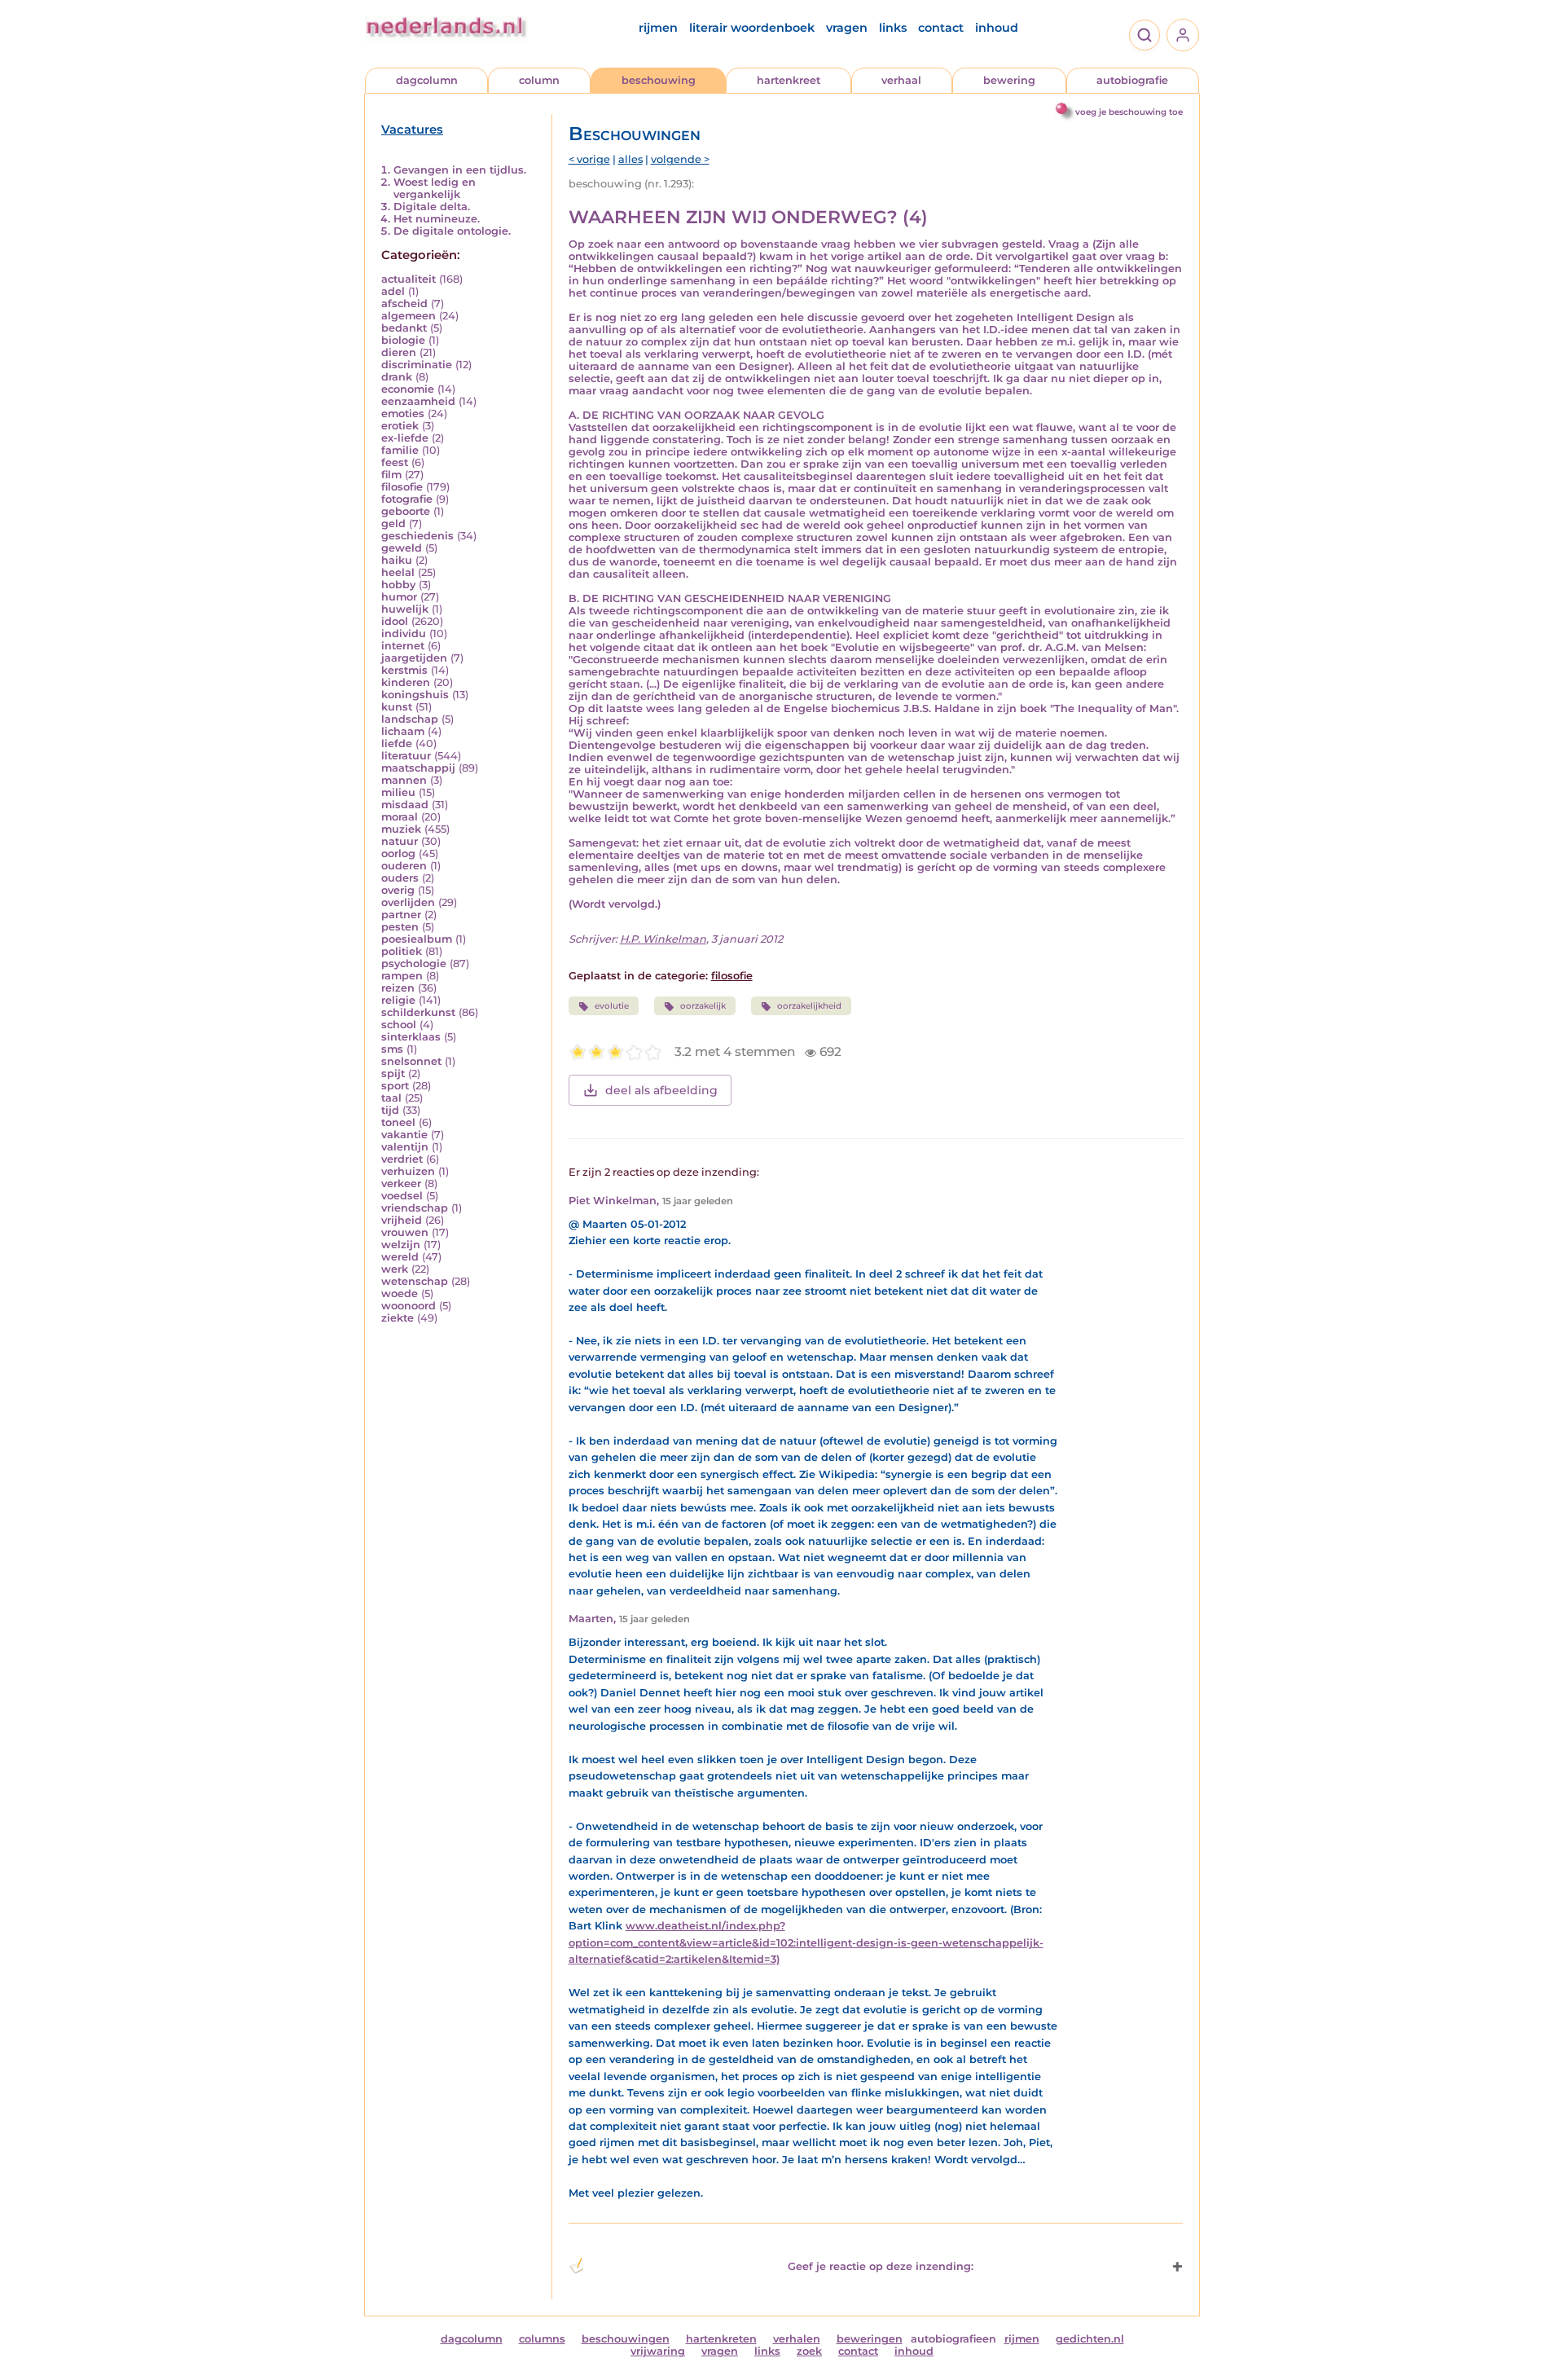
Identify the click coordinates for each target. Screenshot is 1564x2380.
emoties (403, 414)
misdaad (405, 805)
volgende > (680, 159)
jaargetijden (414, 658)
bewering (1009, 80)
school (399, 1025)
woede (400, 1293)
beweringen (870, 2339)
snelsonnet (411, 1061)
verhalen (797, 2339)
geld (393, 524)
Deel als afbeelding (661, 1090)
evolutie (612, 1006)
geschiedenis (417, 536)
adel (393, 291)
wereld (400, 1257)
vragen (847, 28)
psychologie (414, 963)
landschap (410, 719)
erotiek (400, 426)
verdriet (402, 1159)
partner (401, 915)
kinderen (406, 682)
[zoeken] (1144, 35)
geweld (402, 548)
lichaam (403, 731)
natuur (400, 841)
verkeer (401, 1183)
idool (395, 621)
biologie (403, 340)
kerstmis (404, 670)
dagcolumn (427, 80)
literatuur (406, 756)
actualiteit (409, 279)
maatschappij (418, 768)
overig (398, 890)
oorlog (398, 853)
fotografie (407, 499)
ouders (400, 878)
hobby (398, 585)
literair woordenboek (752, 28)
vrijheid (402, 1220)
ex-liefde (405, 438)
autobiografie (1132, 80)
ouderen (404, 866)
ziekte (398, 1318)
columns (542, 2339)
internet (403, 646)
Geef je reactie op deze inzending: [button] (881, 2266)
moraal (400, 817)
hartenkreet (789, 80)
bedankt (404, 328)
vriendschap (415, 1208)
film (391, 475)
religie (398, 1000)
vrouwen (405, 1232)
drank (397, 377)
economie (408, 389)
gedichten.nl (1090, 2339)
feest (395, 462)
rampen (402, 976)
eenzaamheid (418, 401)
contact (941, 28)
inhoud (997, 28)
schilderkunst (418, 1012)
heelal (398, 572)
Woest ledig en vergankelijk (435, 188)
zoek (809, 2351)
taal (391, 1098)
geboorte (406, 511)
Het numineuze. (437, 219)
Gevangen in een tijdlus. (460, 170)
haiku (397, 560)
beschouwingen (626, 2339)
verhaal (901, 80)
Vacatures (412, 130)
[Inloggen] (1183, 35)
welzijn (401, 1245)
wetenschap (415, 1281)
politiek (402, 951)
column (539, 80)
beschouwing (659, 80)
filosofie (402, 487)
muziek (401, 829)
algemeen (409, 316)
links (893, 28)
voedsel (402, 1196)
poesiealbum (417, 939)
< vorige (589, 159)
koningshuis (415, 695)
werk (395, 1269)
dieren (399, 352)
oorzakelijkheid (809, 1006)
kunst (397, 707)
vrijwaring (658, 2351)
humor (399, 597)
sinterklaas (411, 1037)
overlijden (408, 902)
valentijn (405, 1147)
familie (400, 450)
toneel (398, 1122)
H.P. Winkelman (663, 939)
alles (630, 159)
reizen (398, 988)
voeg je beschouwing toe (1129, 112)
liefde (397, 743)
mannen (404, 780)
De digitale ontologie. (452, 231)
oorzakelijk (703, 1006)
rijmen (658, 28)
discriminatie (417, 365)
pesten (400, 927)
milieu (398, 792)
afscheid (404, 304)
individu (404, 633)
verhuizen (408, 1171)
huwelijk (405, 609)
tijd (390, 1110)
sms (392, 1049)
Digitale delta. (432, 207)
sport (395, 1086)
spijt (393, 1073)
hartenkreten (721, 2339)
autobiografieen (953, 2339)
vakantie (404, 1135)
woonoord (409, 1306)
